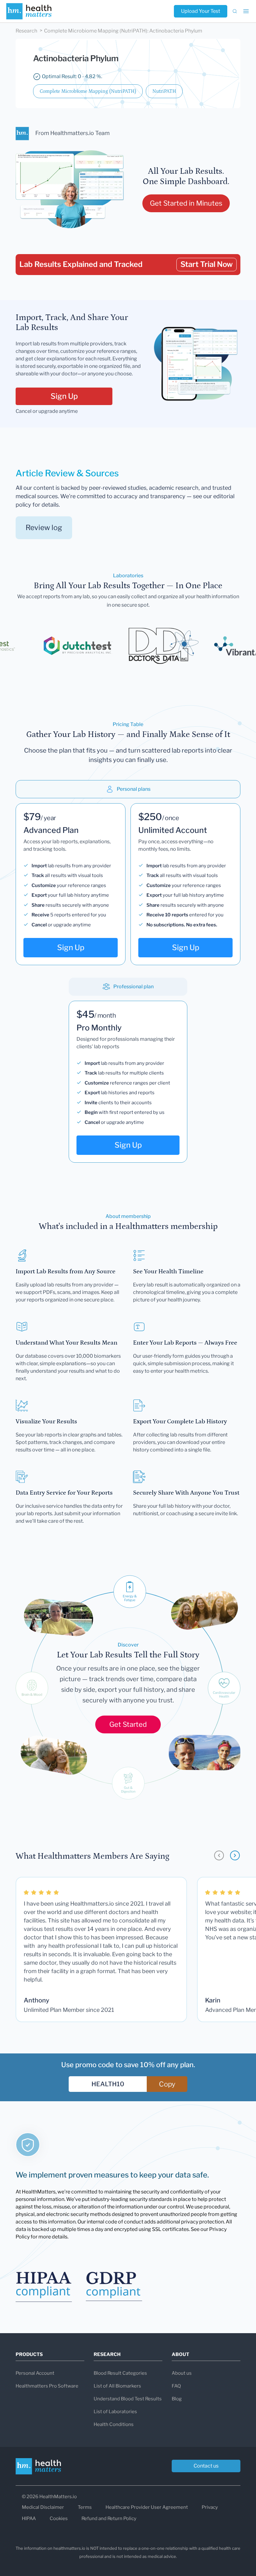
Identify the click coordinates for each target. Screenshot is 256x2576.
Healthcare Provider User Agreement (147, 2507)
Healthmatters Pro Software (47, 2386)
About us (182, 2373)
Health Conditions (114, 2424)
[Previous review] (219, 1855)
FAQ (176, 2386)
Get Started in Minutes (186, 203)
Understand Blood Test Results (128, 2399)
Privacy (210, 2507)
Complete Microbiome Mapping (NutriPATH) (88, 91)
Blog (177, 2399)
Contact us (206, 2466)
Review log (44, 528)
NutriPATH (164, 91)
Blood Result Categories (120, 2373)
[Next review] (235, 1855)
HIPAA (29, 2518)
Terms (85, 2507)
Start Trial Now (207, 264)
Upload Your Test (201, 11)
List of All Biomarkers (117, 2386)
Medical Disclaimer (43, 2507)
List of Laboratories (115, 2412)
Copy (167, 2084)
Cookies (59, 2518)
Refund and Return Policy (109, 2518)
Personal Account (35, 2373)
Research (26, 31)
